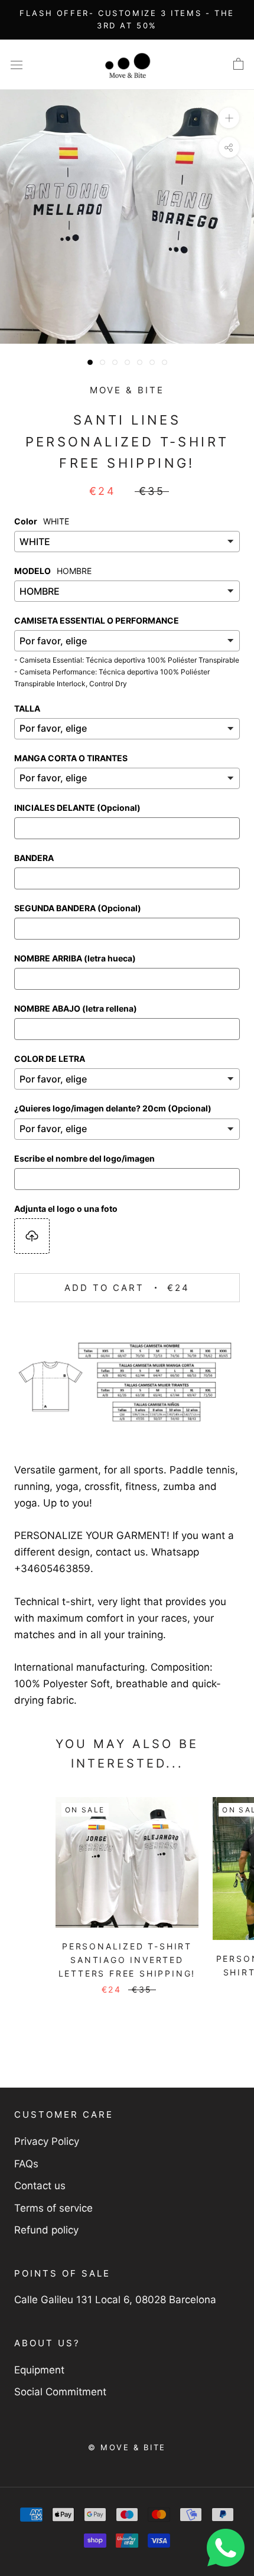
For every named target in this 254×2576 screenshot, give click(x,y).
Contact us (40, 2186)
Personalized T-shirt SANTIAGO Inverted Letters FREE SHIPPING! (127, 1960)
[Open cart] (238, 64)
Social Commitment (60, 2392)
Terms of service (53, 2208)
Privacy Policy (47, 2141)
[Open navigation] (17, 65)
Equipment (39, 2370)
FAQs (26, 2164)
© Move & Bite (127, 2447)
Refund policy (46, 2230)
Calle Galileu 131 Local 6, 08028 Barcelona (115, 2300)
